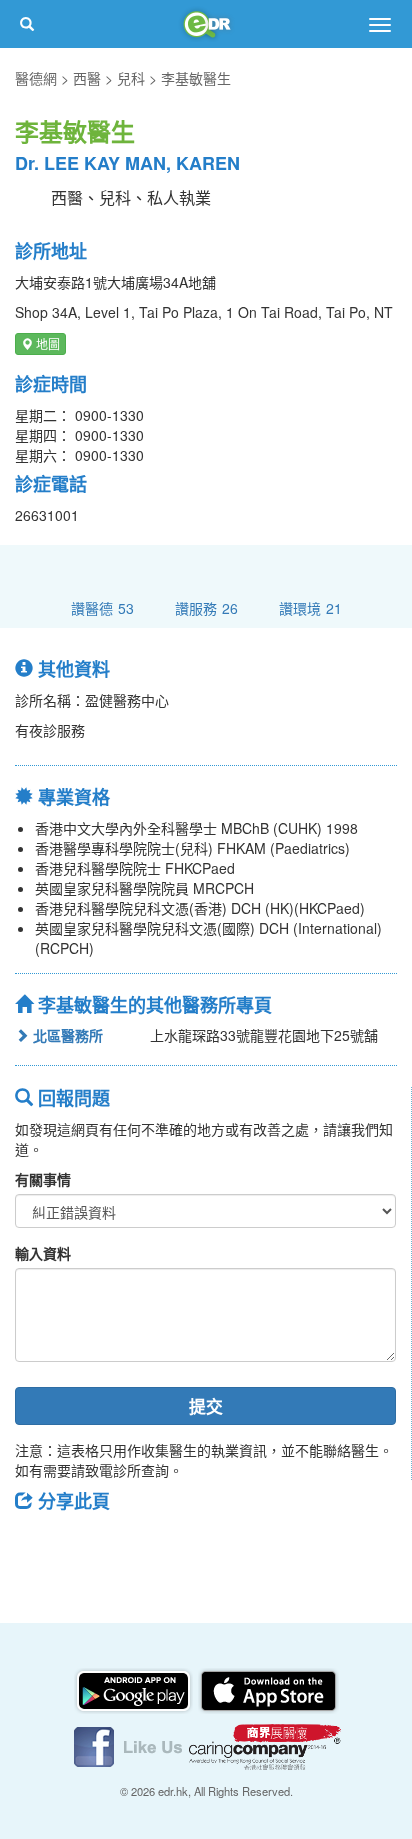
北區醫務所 (66, 1035)
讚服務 (206, 607)
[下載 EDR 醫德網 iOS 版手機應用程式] (268, 1689)
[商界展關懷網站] (265, 1745)
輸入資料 (43, 1253)
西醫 (87, 78)
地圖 (46, 343)
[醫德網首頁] (206, 24)
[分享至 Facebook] (39, 1546)
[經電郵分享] (195, 1546)
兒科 (131, 78)
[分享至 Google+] (143, 1546)
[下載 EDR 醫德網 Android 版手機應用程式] (135, 1689)
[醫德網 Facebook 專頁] (130, 1745)
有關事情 (43, 1179)
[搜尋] (27, 24)
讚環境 (310, 607)
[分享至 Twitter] (91, 1546)
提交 (206, 1406)
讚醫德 (102, 607)
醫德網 (36, 78)
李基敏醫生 (196, 78)
